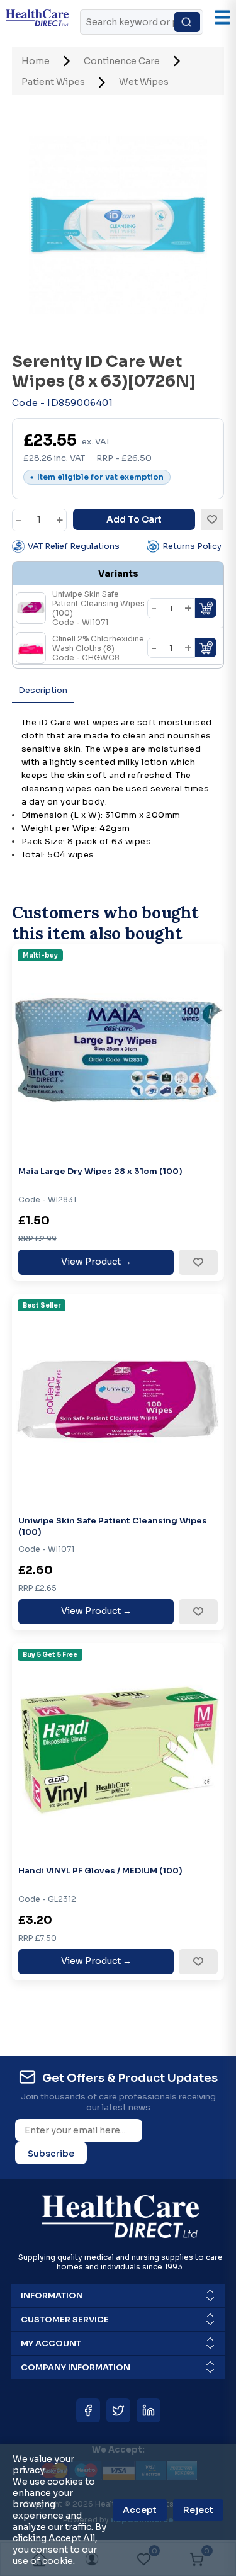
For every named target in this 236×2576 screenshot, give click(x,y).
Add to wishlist (212, 519)
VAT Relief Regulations (74, 546)
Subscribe (51, 2154)
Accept (140, 2510)
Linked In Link (149, 2410)
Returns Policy (192, 546)
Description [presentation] (43, 690)
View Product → (96, 1262)
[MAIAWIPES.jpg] (118, 1050)
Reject (198, 2510)
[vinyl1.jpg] (118, 1749)
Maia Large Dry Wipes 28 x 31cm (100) (100, 1171)
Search (187, 22)
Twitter (118, 2410)
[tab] (43, 691)
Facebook (88, 2410)
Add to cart (134, 519)
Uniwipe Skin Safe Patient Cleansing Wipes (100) (113, 1526)
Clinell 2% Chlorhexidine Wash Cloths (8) (98, 648)
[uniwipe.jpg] (118, 1400)
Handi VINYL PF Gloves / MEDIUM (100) (100, 1871)
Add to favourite (198, 1262)
